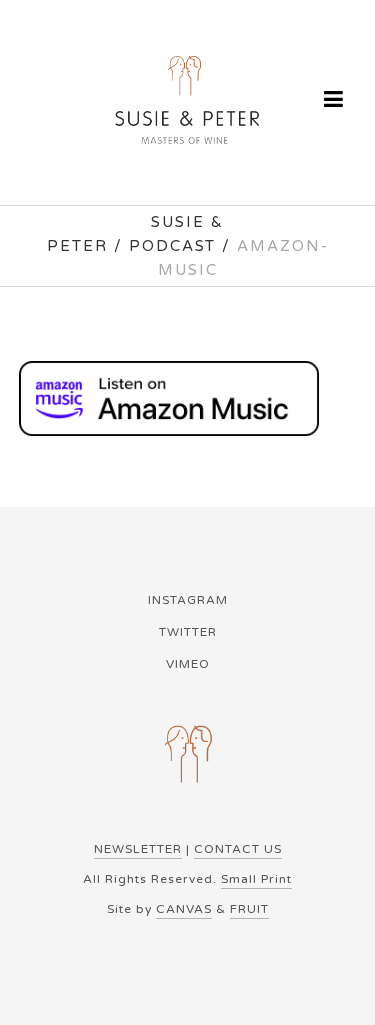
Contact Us (238, 849)
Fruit (249, 909)
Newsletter (138, 849)
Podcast (172, 246)
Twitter (188, 632)
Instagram (188, 600)
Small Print (256, 879)
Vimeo (188, 664)
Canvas (184, 909)
